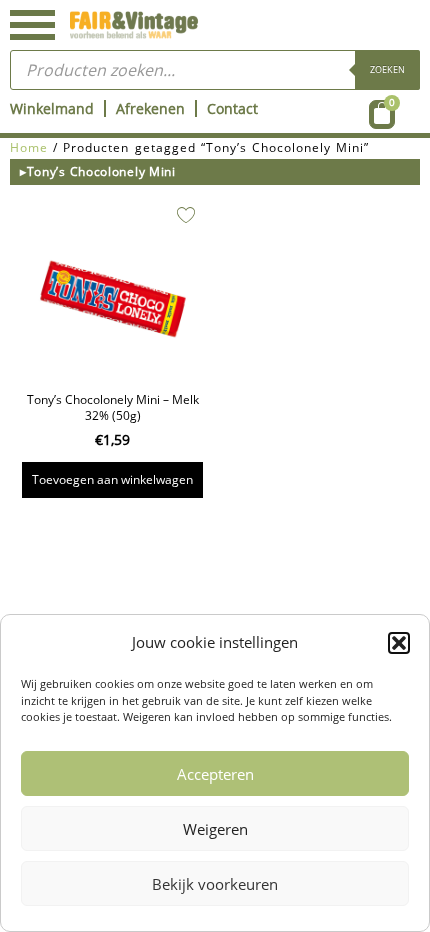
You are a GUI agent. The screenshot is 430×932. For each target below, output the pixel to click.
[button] (399, 643)
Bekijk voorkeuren (215, 884)
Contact (232, 108)
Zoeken (387, 69)
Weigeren (215, 829)
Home (29, 147)
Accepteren (215, 774)
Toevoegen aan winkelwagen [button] (112, 479)
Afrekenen (150, 108)
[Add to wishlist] (186, 215)
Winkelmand (52, 108)
